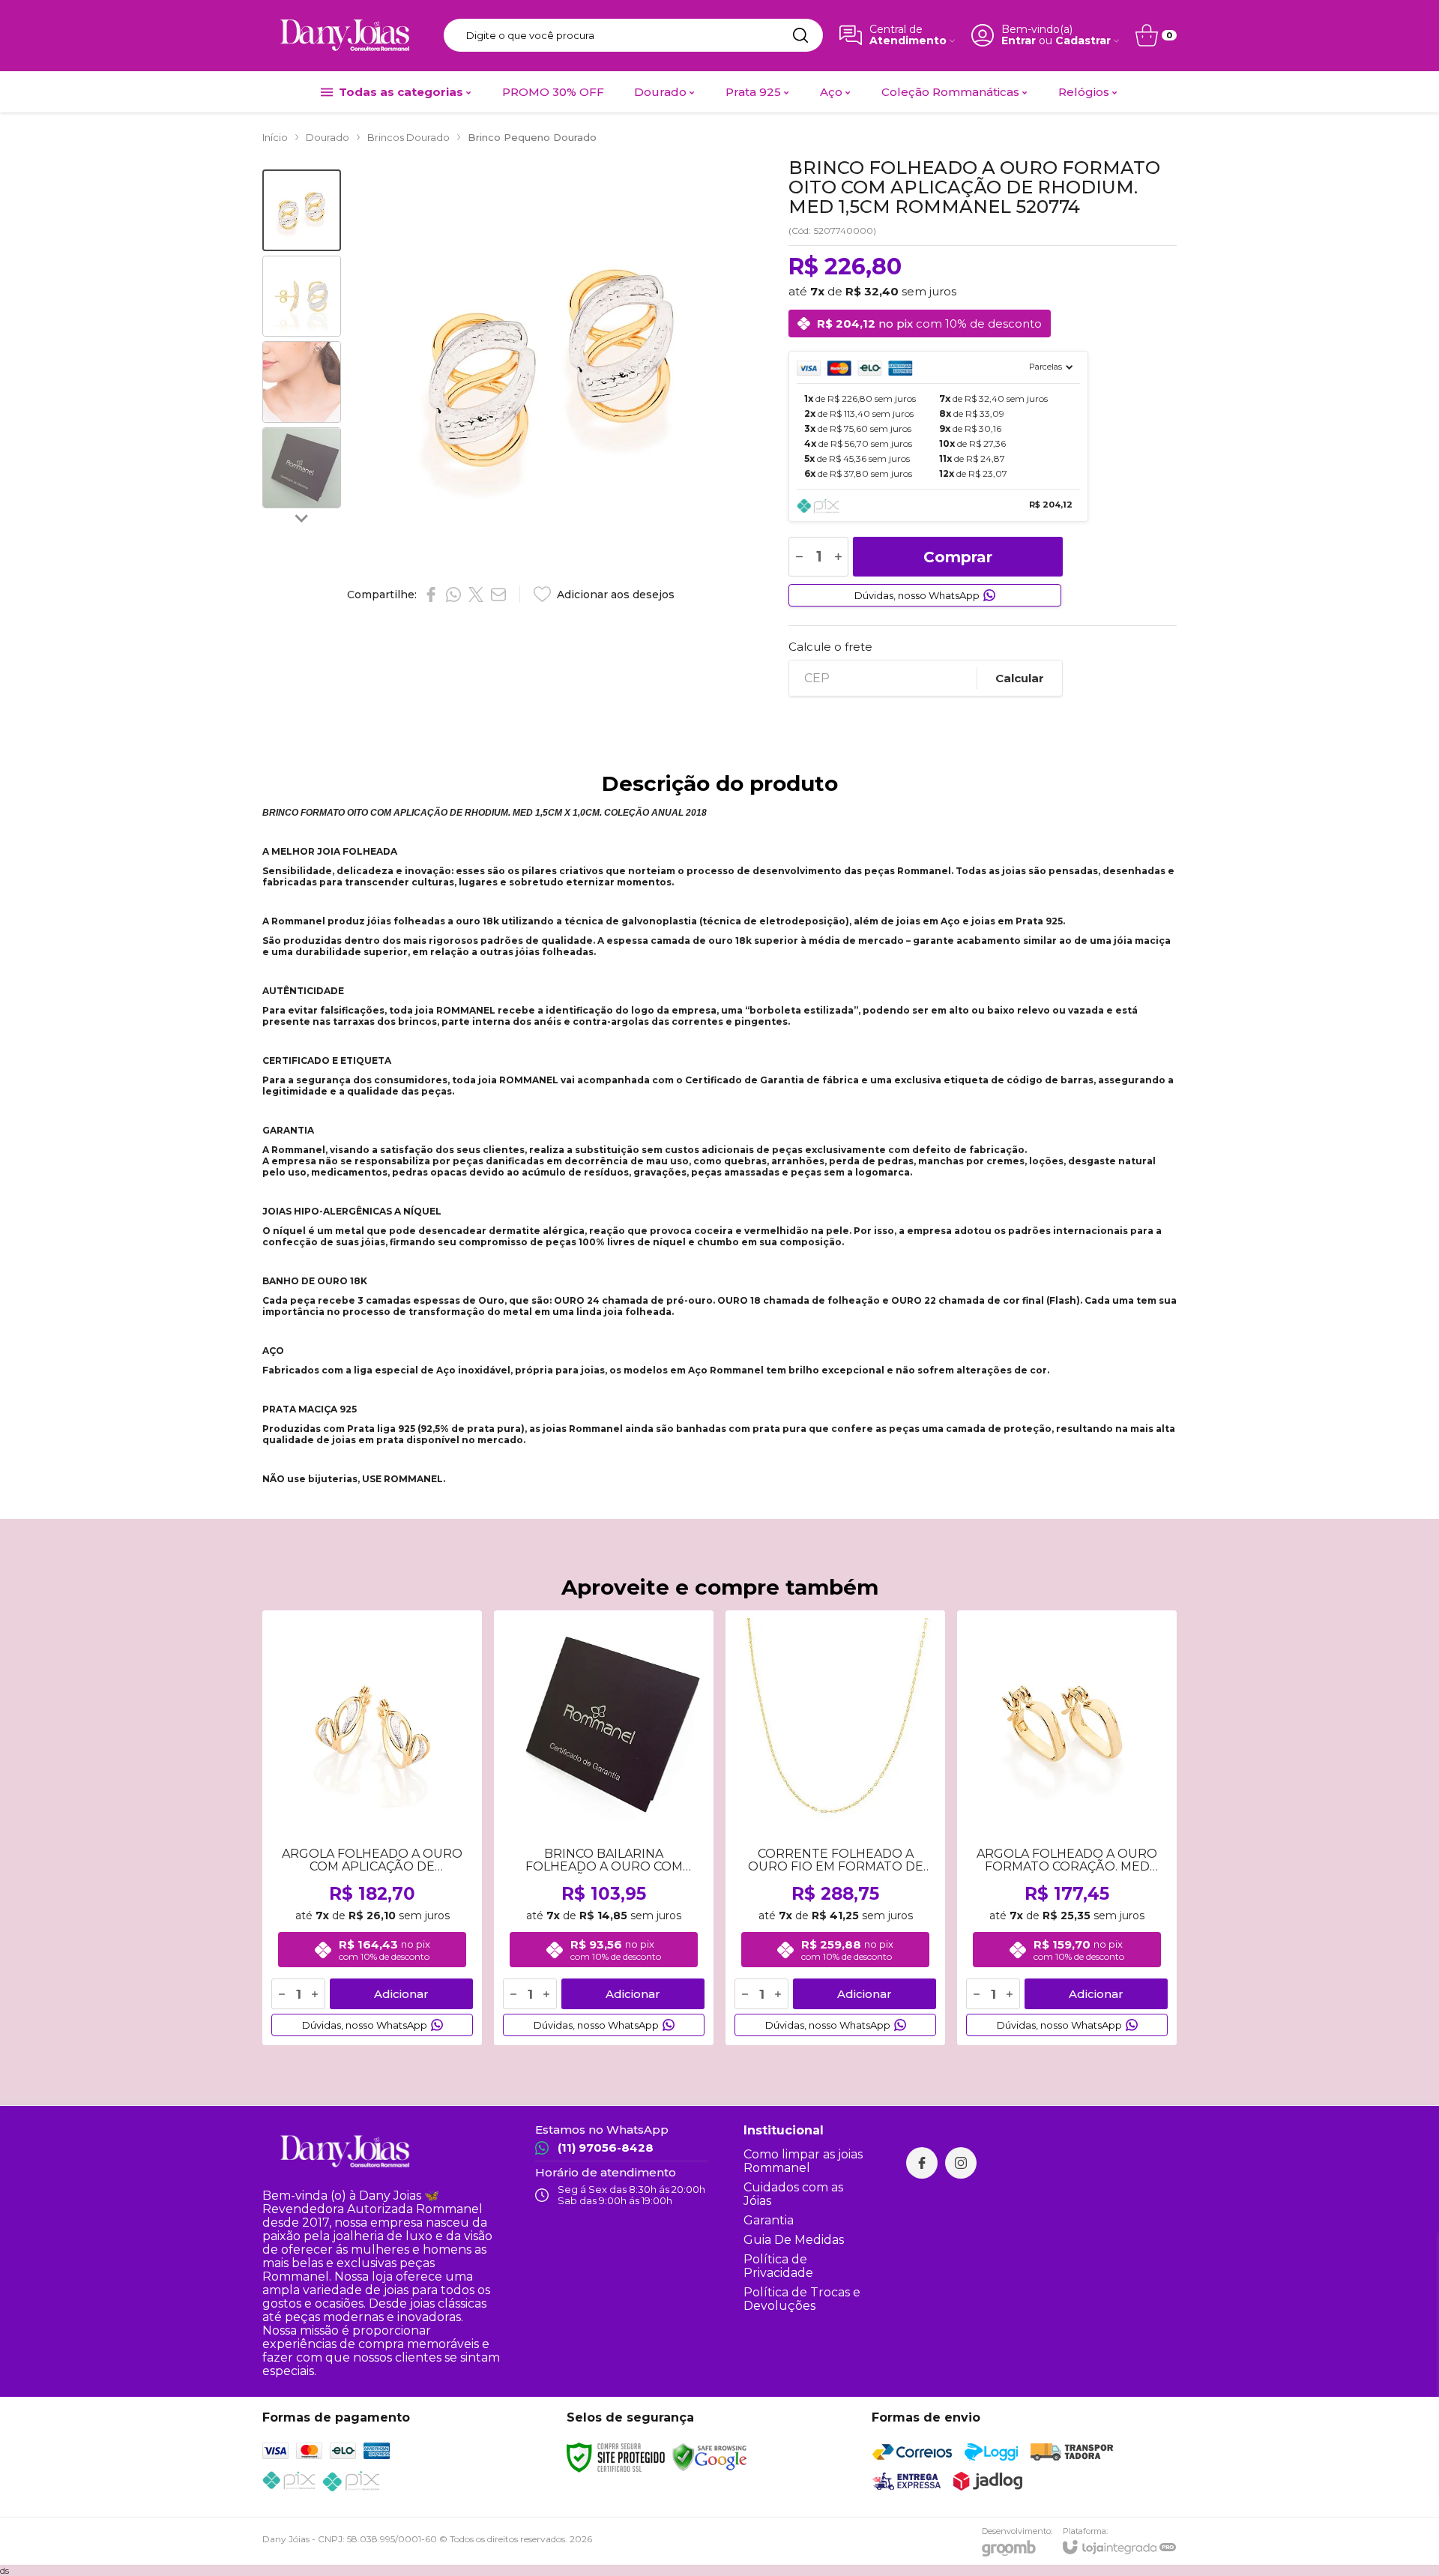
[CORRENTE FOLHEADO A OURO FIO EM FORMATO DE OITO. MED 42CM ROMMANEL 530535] (835, 1828)
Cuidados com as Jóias (793, 2194)
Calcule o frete (830, 647)
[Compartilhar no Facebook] (431, 595)
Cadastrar (1083, 41)
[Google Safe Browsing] (710, 2456)
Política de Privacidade (778, 2266)
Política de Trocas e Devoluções (802, 2299)
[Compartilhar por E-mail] (498, 595)
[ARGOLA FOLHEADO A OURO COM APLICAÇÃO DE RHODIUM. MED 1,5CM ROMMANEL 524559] (372, 1828)
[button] (302, 210)
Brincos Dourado (408, 137)
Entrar (1019, 41)
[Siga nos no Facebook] (922, 2163)
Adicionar (401, 1994)
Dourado (328, 137)
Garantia (769, 2220)
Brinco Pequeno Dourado (532, 137)
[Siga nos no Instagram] (961, 2163)
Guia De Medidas (794, 2240)
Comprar (958, 557)
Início (275, 137)
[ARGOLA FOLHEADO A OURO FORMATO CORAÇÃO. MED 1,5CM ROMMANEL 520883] (1067, 1828)
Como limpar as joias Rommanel (803, 2161)
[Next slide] (302, 518)
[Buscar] (800, 35)
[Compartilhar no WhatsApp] (453, 595)
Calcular (1020, 678)
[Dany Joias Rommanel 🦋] (345, 35)
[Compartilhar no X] (476, 595)
